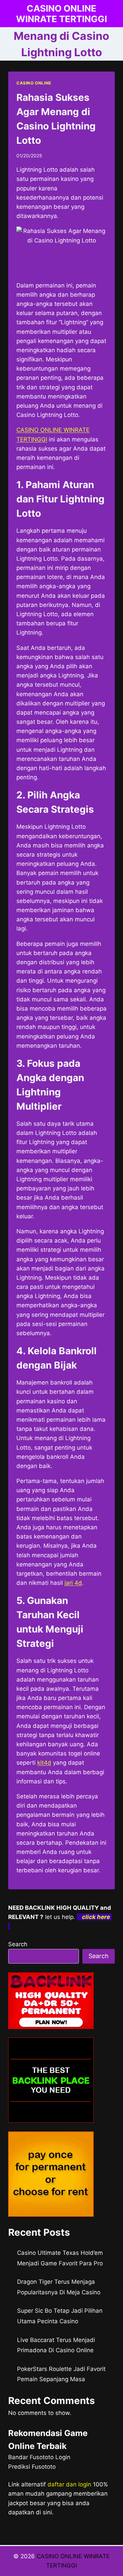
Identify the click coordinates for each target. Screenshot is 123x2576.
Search (18, 1944)
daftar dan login (69, 2484)
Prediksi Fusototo (32, 2467)
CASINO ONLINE (34, 83)
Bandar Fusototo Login (39, 2457)
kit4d (44, 1763)
